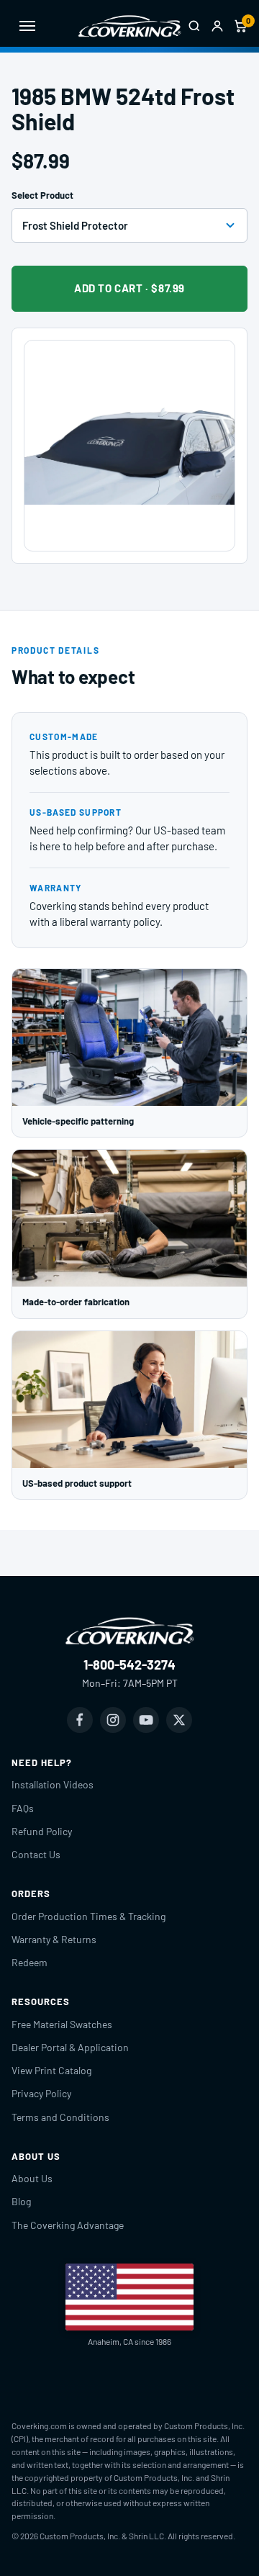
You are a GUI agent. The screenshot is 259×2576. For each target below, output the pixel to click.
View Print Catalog (51, 2070)
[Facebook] (80, 1720)
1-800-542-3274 (129, 1665)
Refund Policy (42, 1831)
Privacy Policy (41, 2093)
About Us (32, 2178)
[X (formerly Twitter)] (179, 1720)
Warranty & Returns (54, 1939)
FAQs (23, 1808)
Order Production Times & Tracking (88, 1916)
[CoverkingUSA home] (129, 26)
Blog (21, 2201)
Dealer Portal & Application (70, 2047)
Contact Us (36, 1854)
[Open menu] (27, 26)
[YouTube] (146, 1720)
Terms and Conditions (60, 2117)
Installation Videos (53, 1784)
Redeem (29, 1962)
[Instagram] (113, 1720)
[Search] (194, 26)
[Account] (217, 26)
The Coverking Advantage (68, 2225)
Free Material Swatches (62, 2024)
